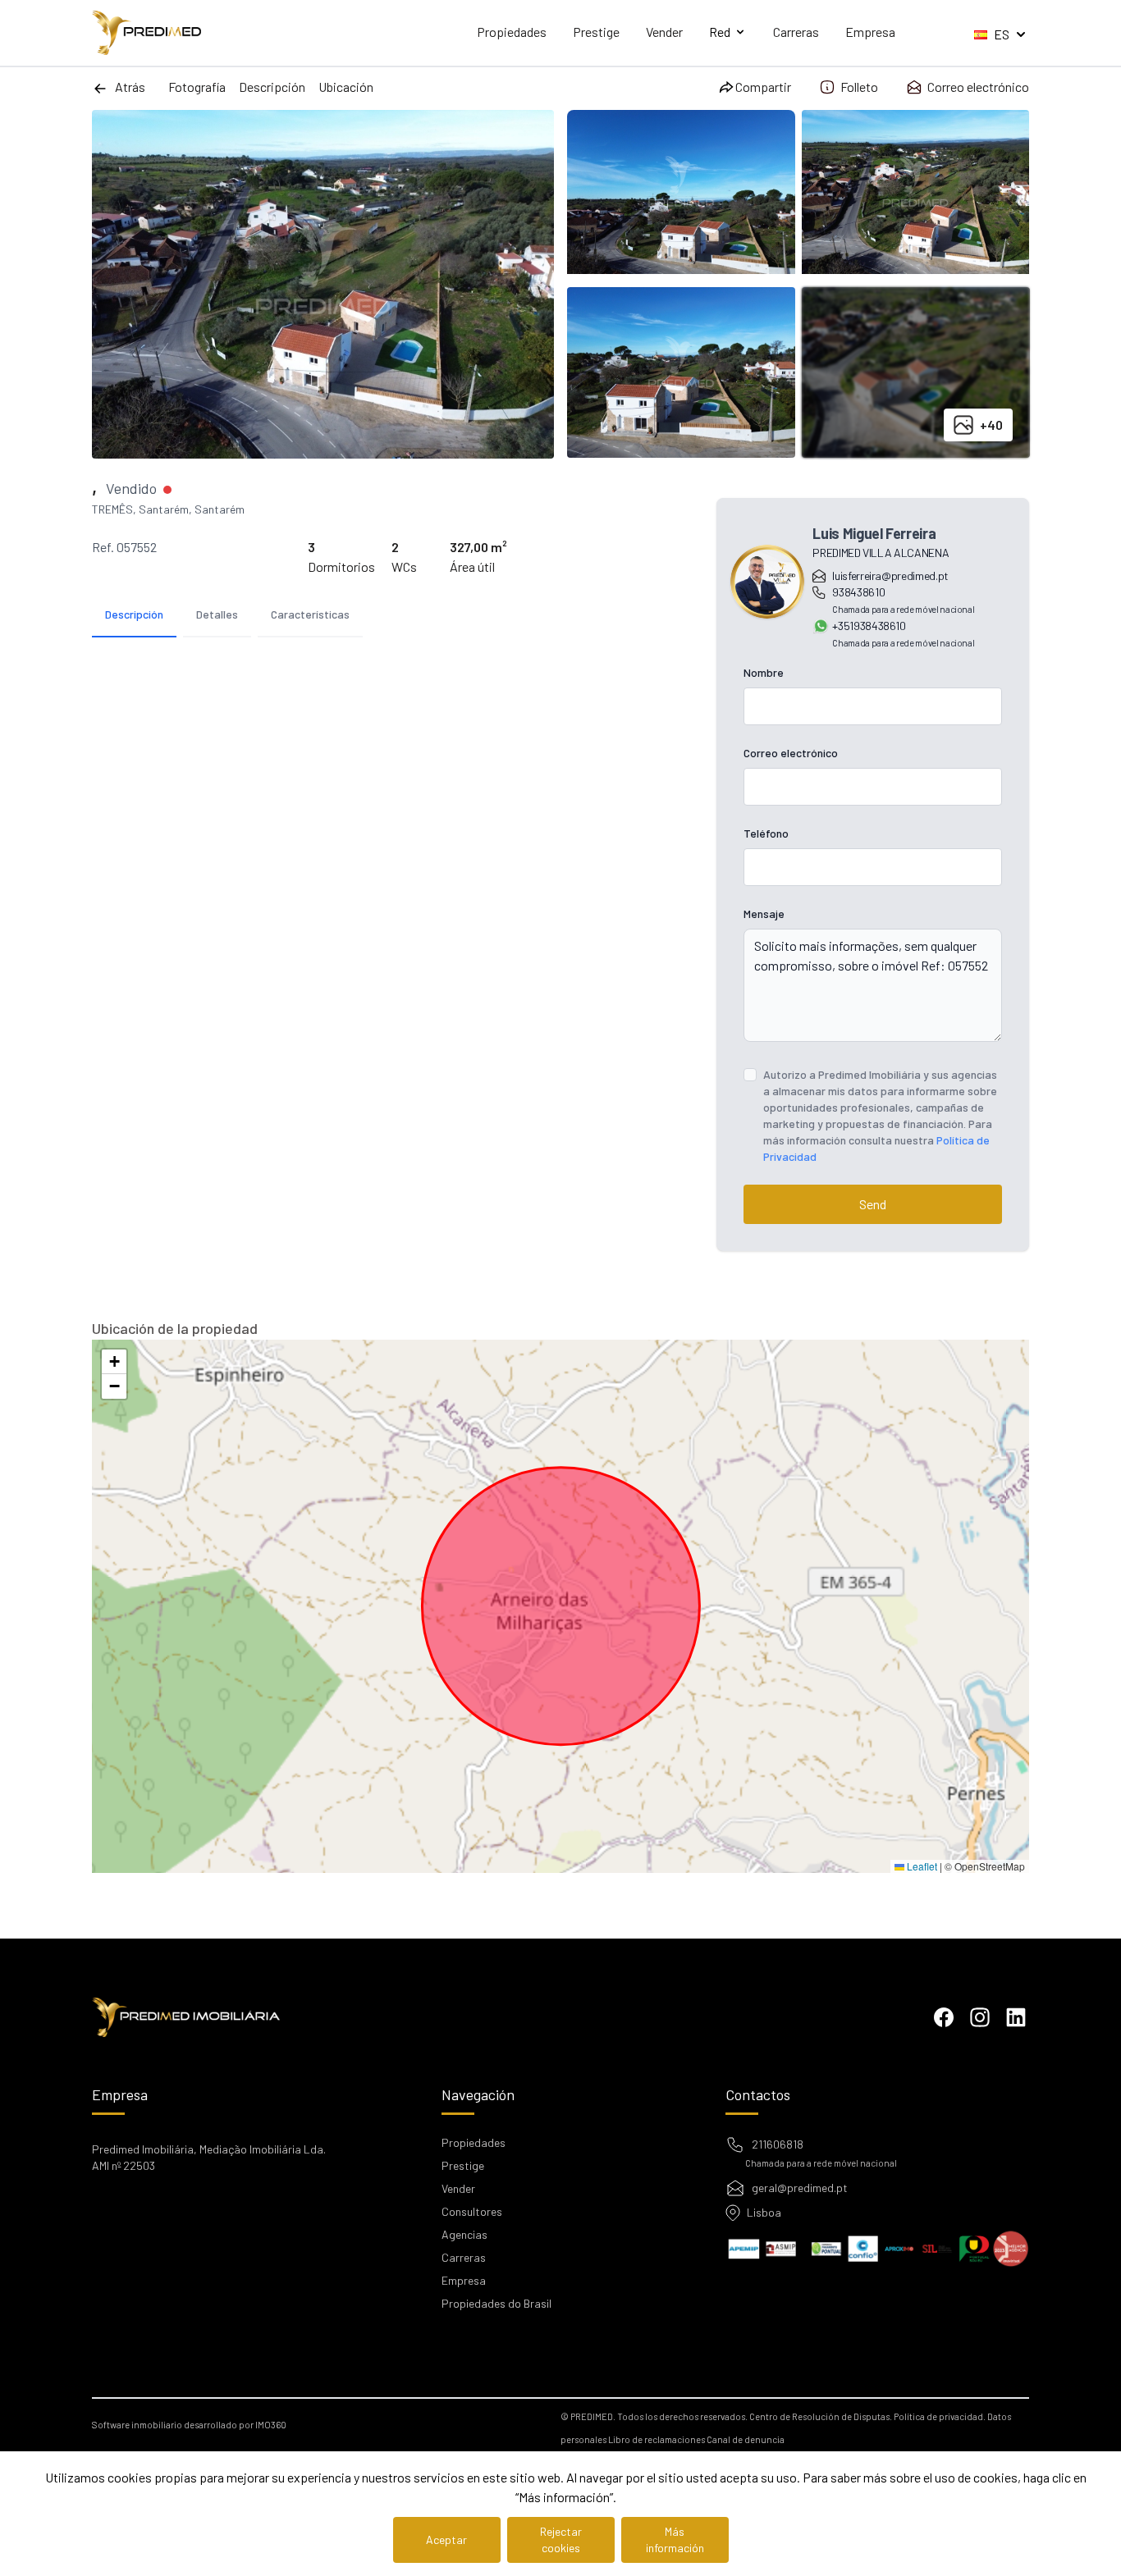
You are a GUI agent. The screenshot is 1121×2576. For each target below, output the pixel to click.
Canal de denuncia (746, 2439)
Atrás (130, 87)
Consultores (472, 2211)
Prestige (596, 32)
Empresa (870, 32)
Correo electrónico (978, 87)
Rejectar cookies (561, 2539)
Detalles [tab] (217, 614)
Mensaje (764, 913)
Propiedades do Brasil (496, 2303)
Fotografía (197, 87)
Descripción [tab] (134, 614)
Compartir (763, 87)
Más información (675, 2539)
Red (720, 32)
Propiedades (512, 32)
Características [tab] (310, 614)
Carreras (796, 32)
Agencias (464, 2234)
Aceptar (446, 2539)
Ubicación (346, 87)
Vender (664, 32)
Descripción (272, 87)
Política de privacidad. (940, 2416)
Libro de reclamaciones (657, 2439)
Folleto (859, 87)
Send (873, 1204)
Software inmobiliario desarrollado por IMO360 (189, 2425)
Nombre (764, 672)
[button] (114, 1362)
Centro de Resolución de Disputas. (821, 2416)
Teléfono (766, 833)
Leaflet (921, 1866)
